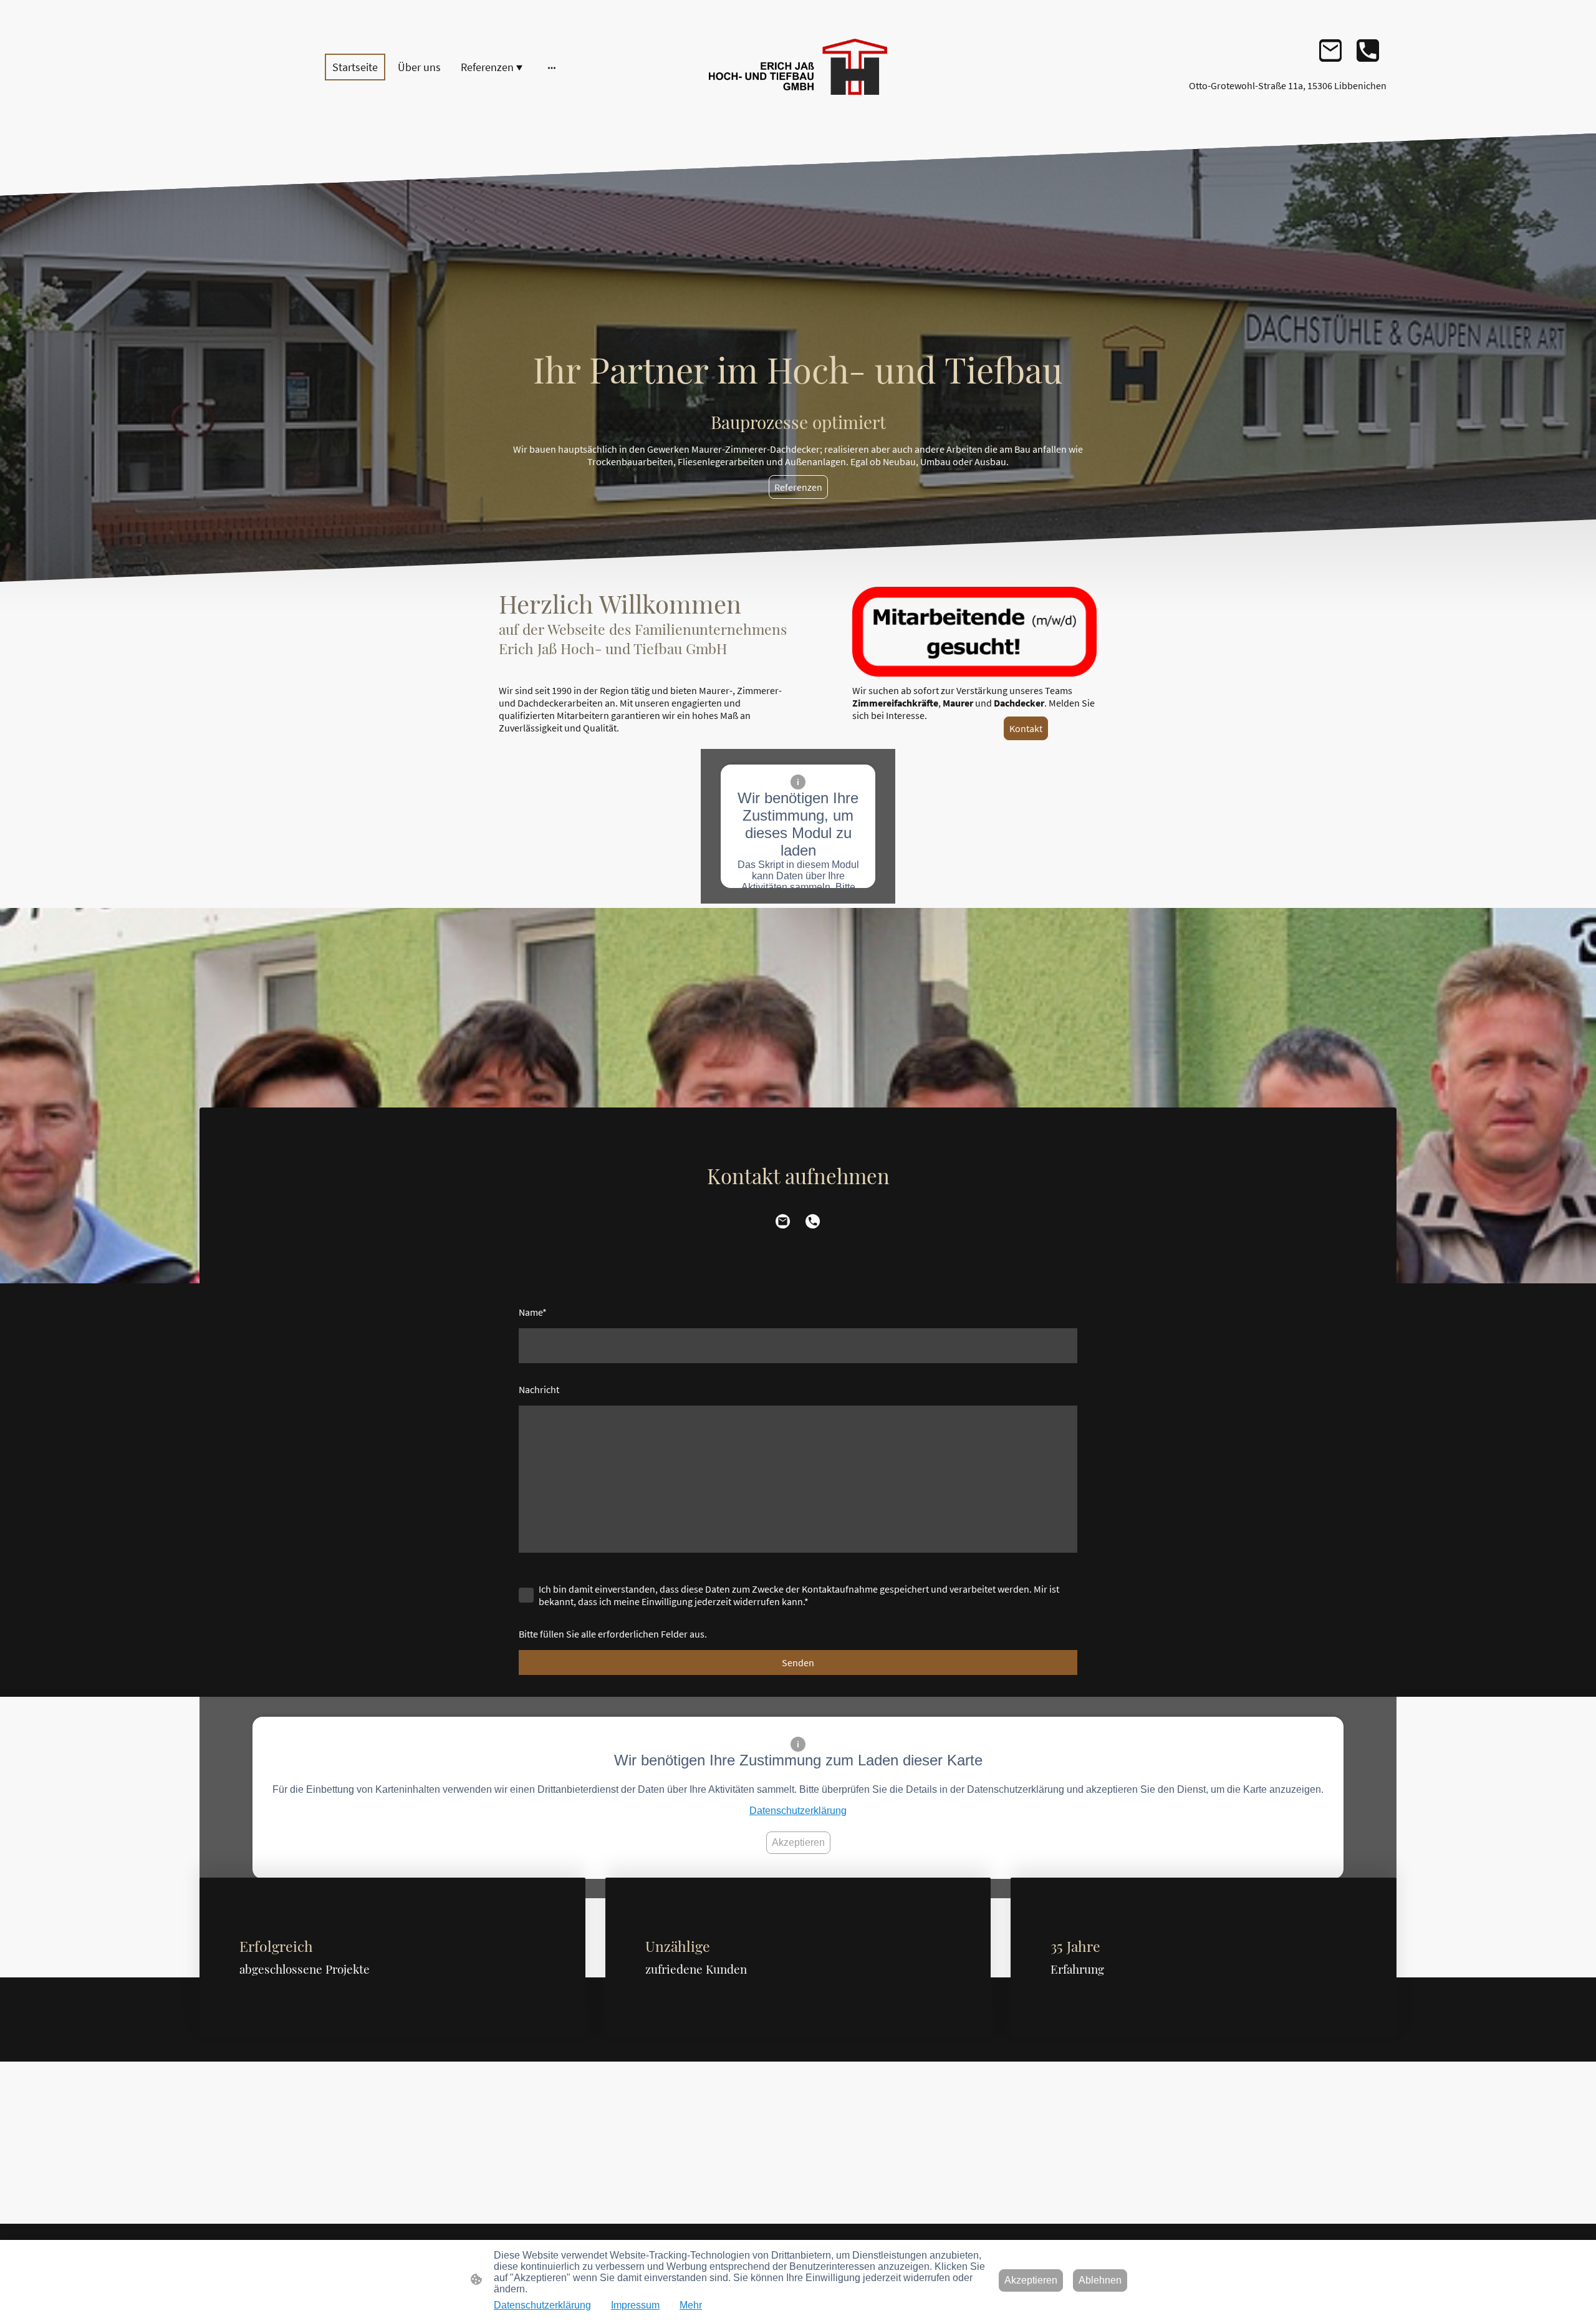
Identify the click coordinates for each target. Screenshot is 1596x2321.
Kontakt (1026, 728)
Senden (798, 1662)
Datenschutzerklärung (798, 1811)
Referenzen (798, 487)
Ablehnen (1100, 2280)
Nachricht (539, 1389)
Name (533, 1312)
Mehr (691, 2305)
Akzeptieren (798, 1842)
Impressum (635, 2305)
